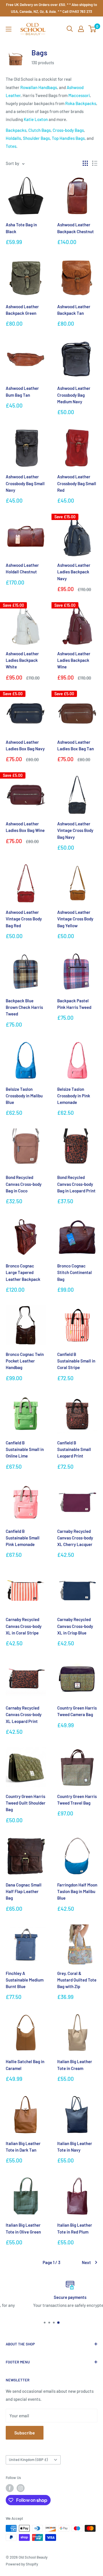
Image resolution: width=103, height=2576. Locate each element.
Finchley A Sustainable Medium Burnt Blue (25, 1980)
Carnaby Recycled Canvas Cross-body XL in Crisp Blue (75, 1626)
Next (86, 2262)
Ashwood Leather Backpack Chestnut (76, 228)
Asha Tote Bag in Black (21, 228)
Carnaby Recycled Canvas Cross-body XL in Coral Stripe (24, 1626)
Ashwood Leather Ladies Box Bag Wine (25, 827)
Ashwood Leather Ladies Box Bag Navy (25, 745)
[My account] (81, 29)
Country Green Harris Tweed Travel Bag (77, 1800)
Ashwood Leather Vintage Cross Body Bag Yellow (75, 919)
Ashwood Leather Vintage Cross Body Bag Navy (75, 830)
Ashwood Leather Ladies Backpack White (22, 660)
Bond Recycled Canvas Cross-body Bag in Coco (24, 1184)
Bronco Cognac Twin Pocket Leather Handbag (25, 1361)
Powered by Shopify (22, 2564)
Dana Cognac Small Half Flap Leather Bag (24, 1891)
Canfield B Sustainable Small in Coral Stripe (76, 1361)
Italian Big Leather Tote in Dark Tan (23, 2147)
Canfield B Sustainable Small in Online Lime (25, 1449)
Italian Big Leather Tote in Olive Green (23, 2228)
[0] (93, 29)
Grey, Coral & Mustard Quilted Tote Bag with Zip (77, 1980)
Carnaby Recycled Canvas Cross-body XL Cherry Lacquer (75, 1538)
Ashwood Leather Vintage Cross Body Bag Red (24, 919)
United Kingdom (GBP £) (28, 2460)
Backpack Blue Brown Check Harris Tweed (24, 1007)
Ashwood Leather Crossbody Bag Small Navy (25, 483)
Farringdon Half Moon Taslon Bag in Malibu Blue (77, 1891)
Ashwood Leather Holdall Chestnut (22, 568)
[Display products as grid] (85, 163)
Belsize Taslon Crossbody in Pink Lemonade (74, 1096)
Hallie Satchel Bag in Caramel (25, 2065)
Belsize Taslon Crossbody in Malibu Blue (24, 1096)
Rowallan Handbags (39, 87)
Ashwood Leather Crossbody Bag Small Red (77, 483)
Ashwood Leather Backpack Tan (74, 310)
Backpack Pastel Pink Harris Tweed (74, 1004)
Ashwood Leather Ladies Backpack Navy (74, 572)
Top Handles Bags (68, 138)
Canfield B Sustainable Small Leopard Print (74, 1449)
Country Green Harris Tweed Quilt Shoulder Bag (26, 1803)
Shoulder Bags (36, 138)
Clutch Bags (39, 130)
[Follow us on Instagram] (21, 2488)
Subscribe (25, 2433)
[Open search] (70, 29)
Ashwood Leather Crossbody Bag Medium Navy (74, 395)
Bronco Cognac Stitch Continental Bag (75, 1272)
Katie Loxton (36, 119)
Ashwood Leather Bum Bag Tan (22, 391)
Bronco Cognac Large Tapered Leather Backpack (23, 1272)
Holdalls (13, 138)
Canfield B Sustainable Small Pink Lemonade (23, 1538)
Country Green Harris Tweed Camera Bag (77, 1711)
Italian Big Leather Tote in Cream (75, 2065)
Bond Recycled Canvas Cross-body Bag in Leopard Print (76, 1184)
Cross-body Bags (68, 130)
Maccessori (79, 95)
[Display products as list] (95, 163)
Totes (11, 146)
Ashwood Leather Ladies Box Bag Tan (76, 745)
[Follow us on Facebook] (10, 2488)
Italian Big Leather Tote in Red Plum (75, 2228)
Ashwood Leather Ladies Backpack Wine (74, 660)
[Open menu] (9, 29)
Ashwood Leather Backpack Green (22, 310)
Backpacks (16, 130)
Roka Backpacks (81, 103)
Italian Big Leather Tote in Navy (75, 2147)
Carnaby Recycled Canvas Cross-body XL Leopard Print (24, 1715)
